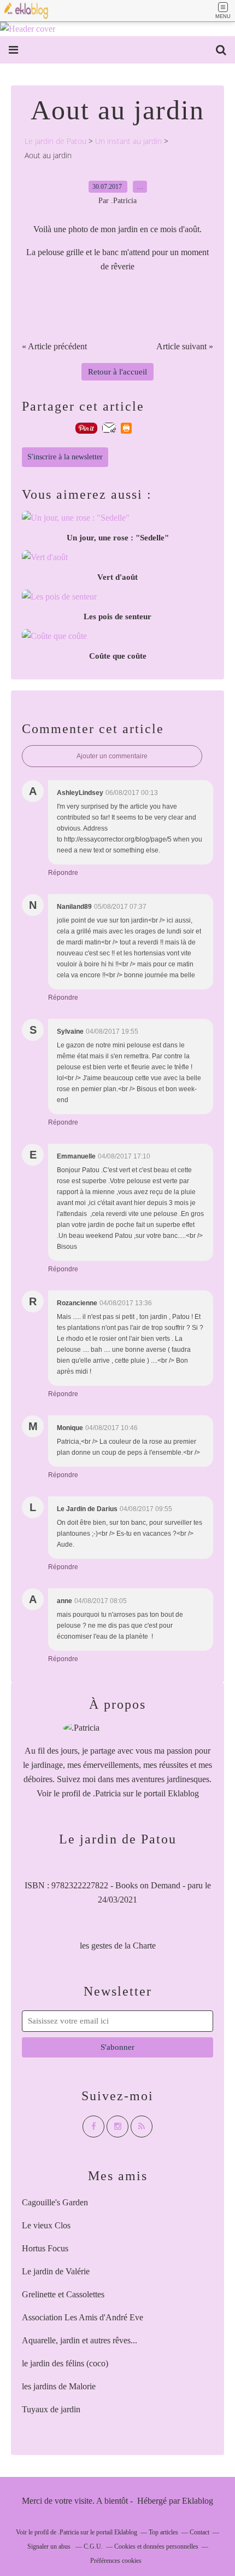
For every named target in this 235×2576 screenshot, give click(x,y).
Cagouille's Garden (55, 2202)
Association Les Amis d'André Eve (83, 2317)
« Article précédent (54, 346)
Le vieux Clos (46, 2225)
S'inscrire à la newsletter (65, 457)
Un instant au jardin (128, 141)
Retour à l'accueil (117, 372)
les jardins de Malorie (59, 2386)
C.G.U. (93, 2546)
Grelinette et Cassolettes (63, 2294)
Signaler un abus (50, 2546)
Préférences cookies (116, 2561)
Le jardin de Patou (55, 141)
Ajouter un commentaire (112, 756)
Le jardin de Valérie (56, 2271)
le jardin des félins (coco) (65, 2363)
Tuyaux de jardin (51, 2409)
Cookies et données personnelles (156, 2546)
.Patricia (107, 1793)
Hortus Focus (45, 2248)
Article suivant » (185, 346)
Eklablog (198, 2501)
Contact (199, 2532)
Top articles (163, 2532)
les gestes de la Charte (118, 1946)
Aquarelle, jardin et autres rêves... (80, 2340)
